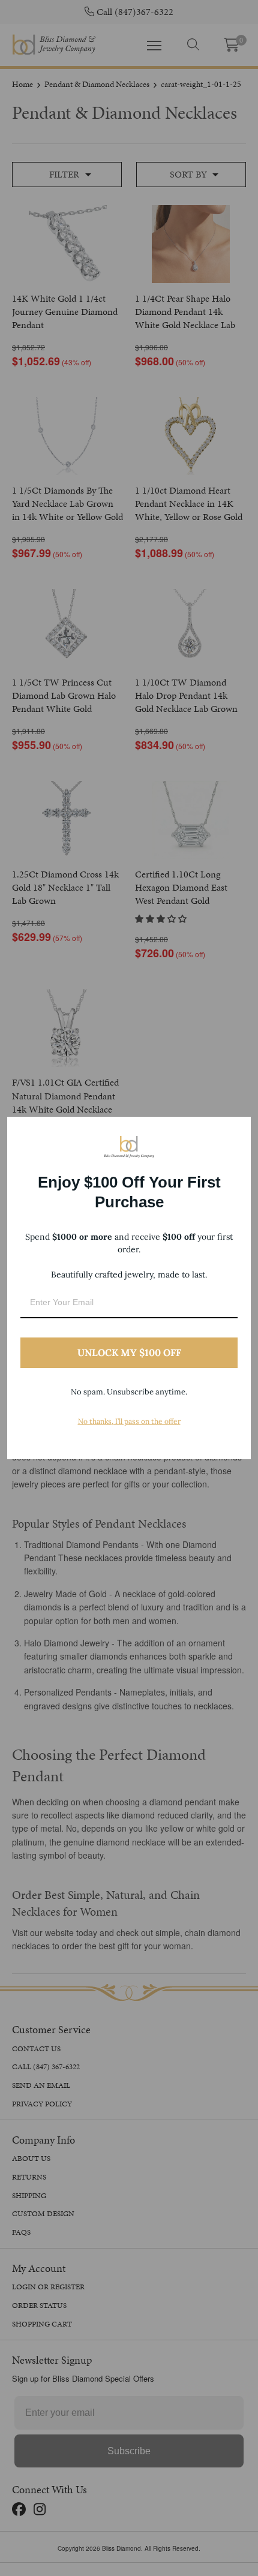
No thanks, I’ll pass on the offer (129, 1421)
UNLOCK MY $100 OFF (129, 1352)
